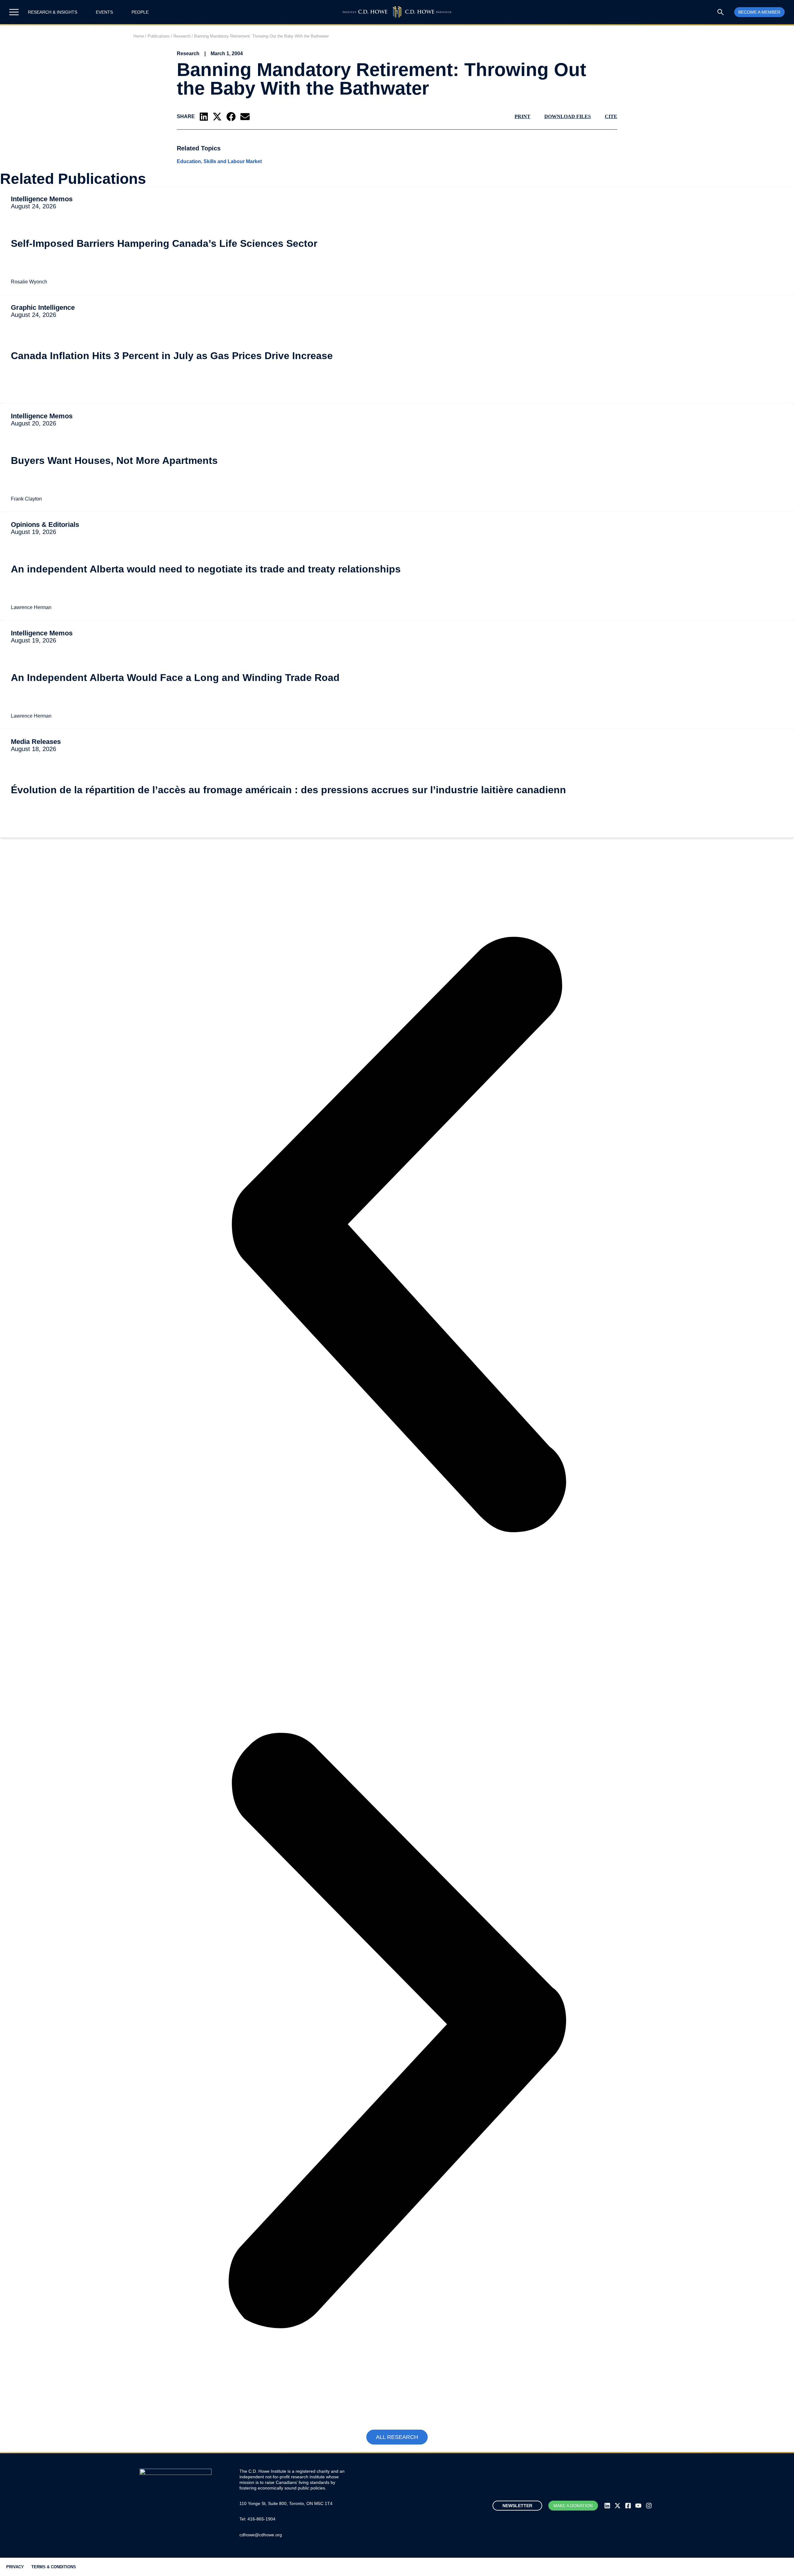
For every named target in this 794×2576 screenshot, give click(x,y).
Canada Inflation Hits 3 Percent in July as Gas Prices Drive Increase (172, 356)
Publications (159, 36)
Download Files (568, 116)
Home (139, 36)
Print (522, 116)
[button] (204, 117)
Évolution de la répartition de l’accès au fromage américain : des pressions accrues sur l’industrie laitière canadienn (288, 790)
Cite (611, 116)
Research (182, 36)
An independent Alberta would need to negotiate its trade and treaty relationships (206, 569)
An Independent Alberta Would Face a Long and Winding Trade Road (175, 678)
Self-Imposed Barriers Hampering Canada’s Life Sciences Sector (165, 243)
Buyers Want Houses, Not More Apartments (114, 460)
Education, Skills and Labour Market (219, 162)
